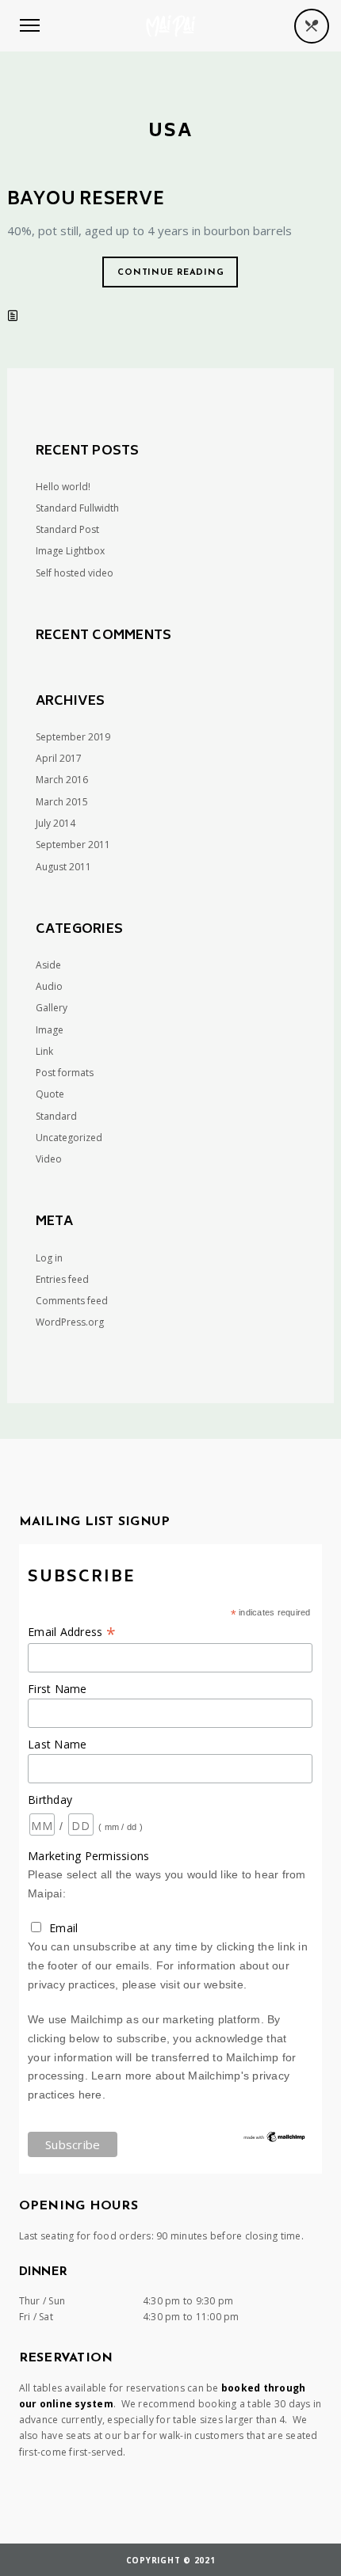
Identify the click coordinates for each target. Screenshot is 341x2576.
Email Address (72, 1632)
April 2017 (59, 758)
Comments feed (72, 1301)
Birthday (50, 1800)
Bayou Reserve (86, 200)
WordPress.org (70, 1322)
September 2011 (73, 845)
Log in (49, 1258)
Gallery (52, 1008)
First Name (57, 1689)
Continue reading (170, 273)
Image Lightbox (70, 551)
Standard (56, 1116)
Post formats (65, 1073)
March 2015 (62, 802)
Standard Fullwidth (77, 508)
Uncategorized (69, 1138)
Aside (48, 965)
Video (49, 1159)
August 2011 (63, 867)
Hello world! (63, 487)
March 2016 (62, 780)
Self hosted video (75, 573)
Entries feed (62, 1279)
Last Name (57, 1744)
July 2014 (56, 823)
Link (44, 1051)
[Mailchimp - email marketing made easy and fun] (275, 2140)
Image (50, 1030)
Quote (50, 1094)
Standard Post (67, 529)
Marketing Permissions (88, 1856)
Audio (49, 986)
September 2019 (73, 737)
